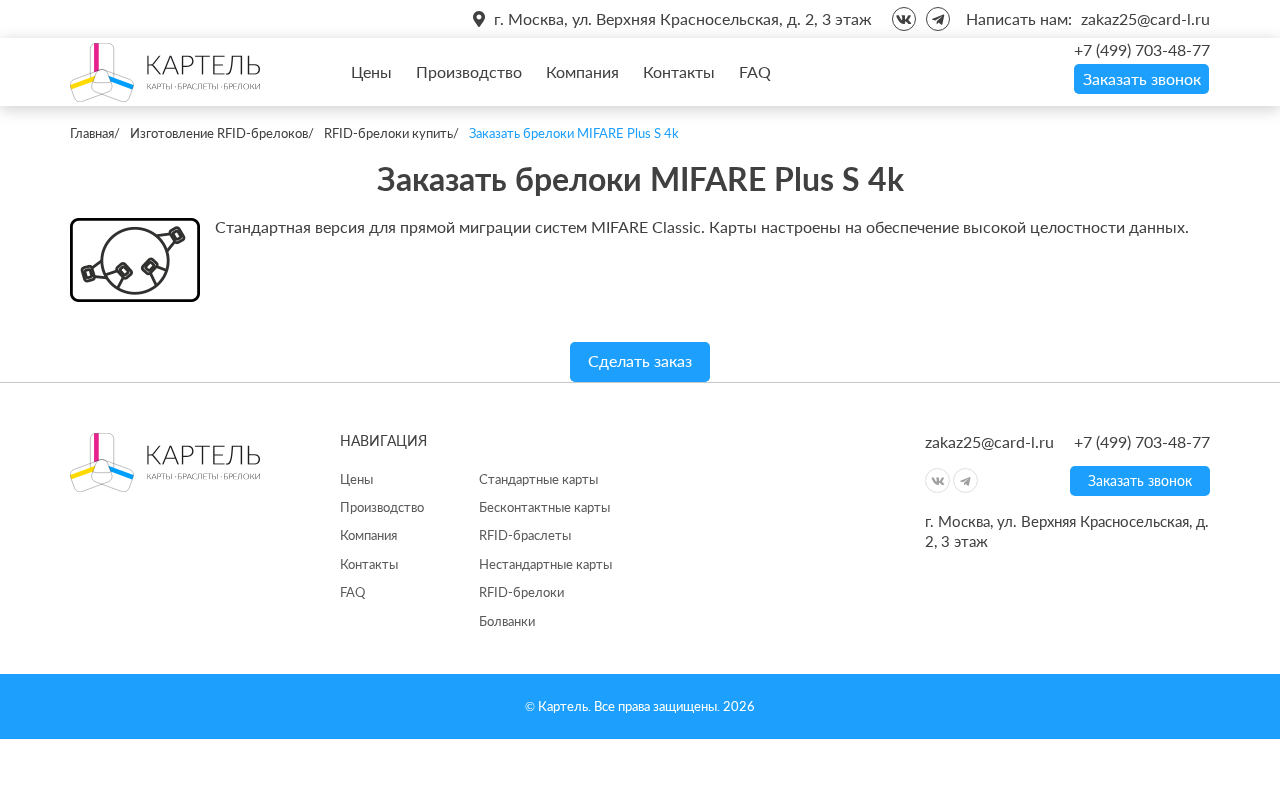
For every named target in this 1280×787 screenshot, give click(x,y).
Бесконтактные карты (544, 507)
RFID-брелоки (521, 592)
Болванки (507, 621)
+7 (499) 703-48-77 (1142, 50)
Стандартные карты (538, 479)
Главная (92, 133)
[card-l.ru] (165, 72)
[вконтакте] (904, 19)
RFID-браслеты (525, 535)
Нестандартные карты (545, 564)
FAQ (755, 71)
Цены (371, 71)
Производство (469, 71)
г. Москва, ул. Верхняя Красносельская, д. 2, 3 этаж (683, 18)
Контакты (679, 71)
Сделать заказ (640, 360)
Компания (582, 71)
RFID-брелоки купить (388, 133)
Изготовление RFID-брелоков (219, 133)
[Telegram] (938, 19)
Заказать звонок (1142, 78)
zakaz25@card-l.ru (1145, 18)
